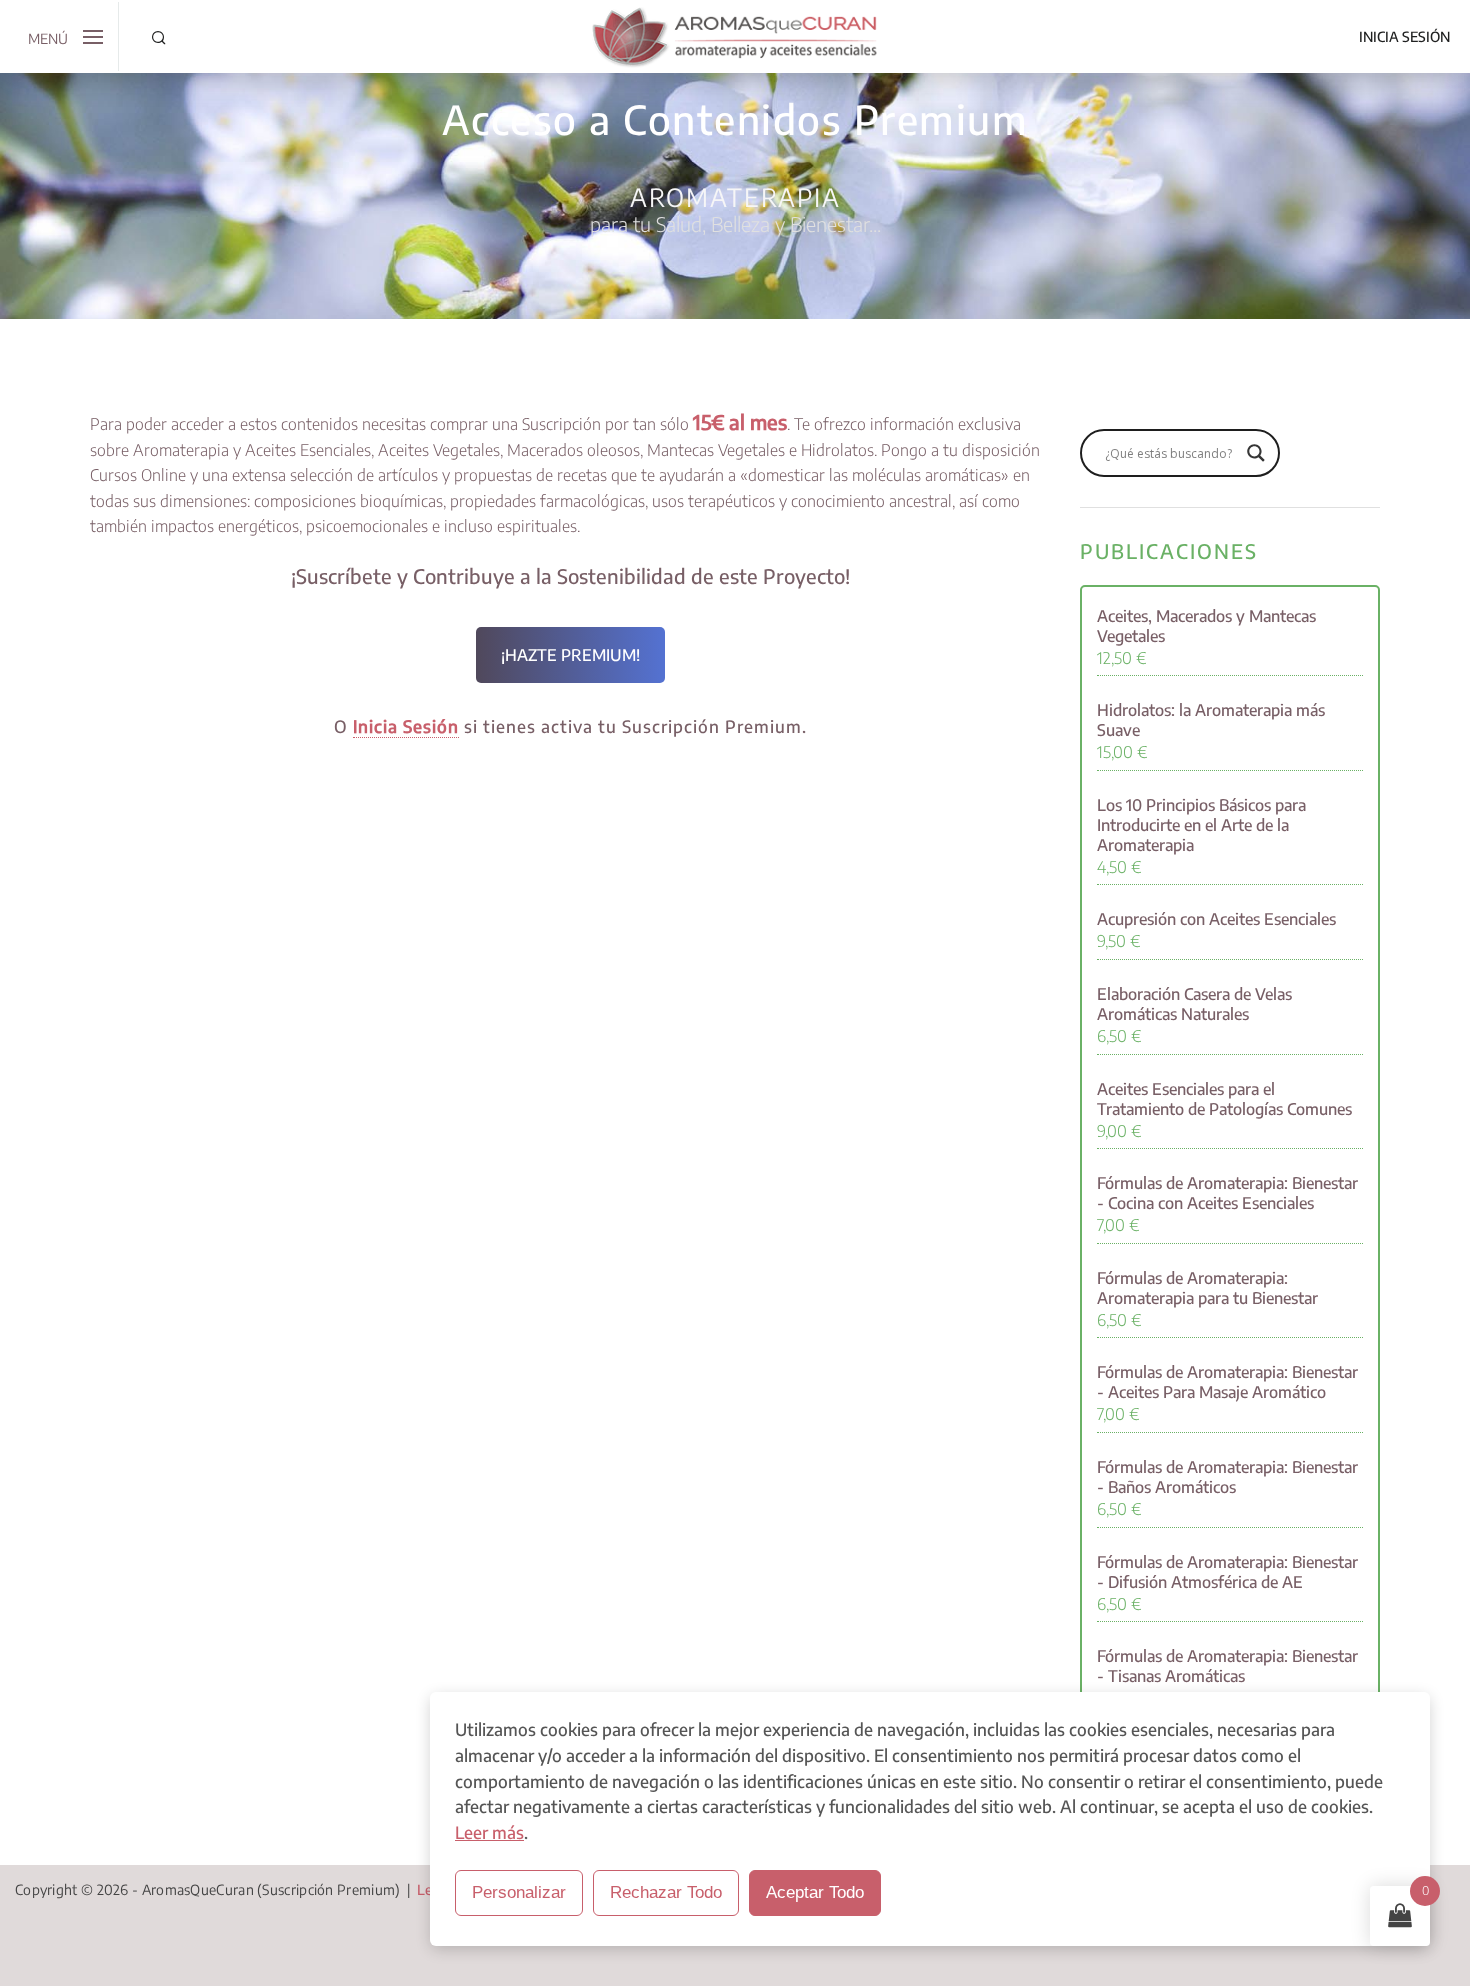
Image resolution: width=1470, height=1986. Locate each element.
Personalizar (519, 1892)
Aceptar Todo (815, 1892)
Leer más (489, 1832)
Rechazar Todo (666, 1892)
